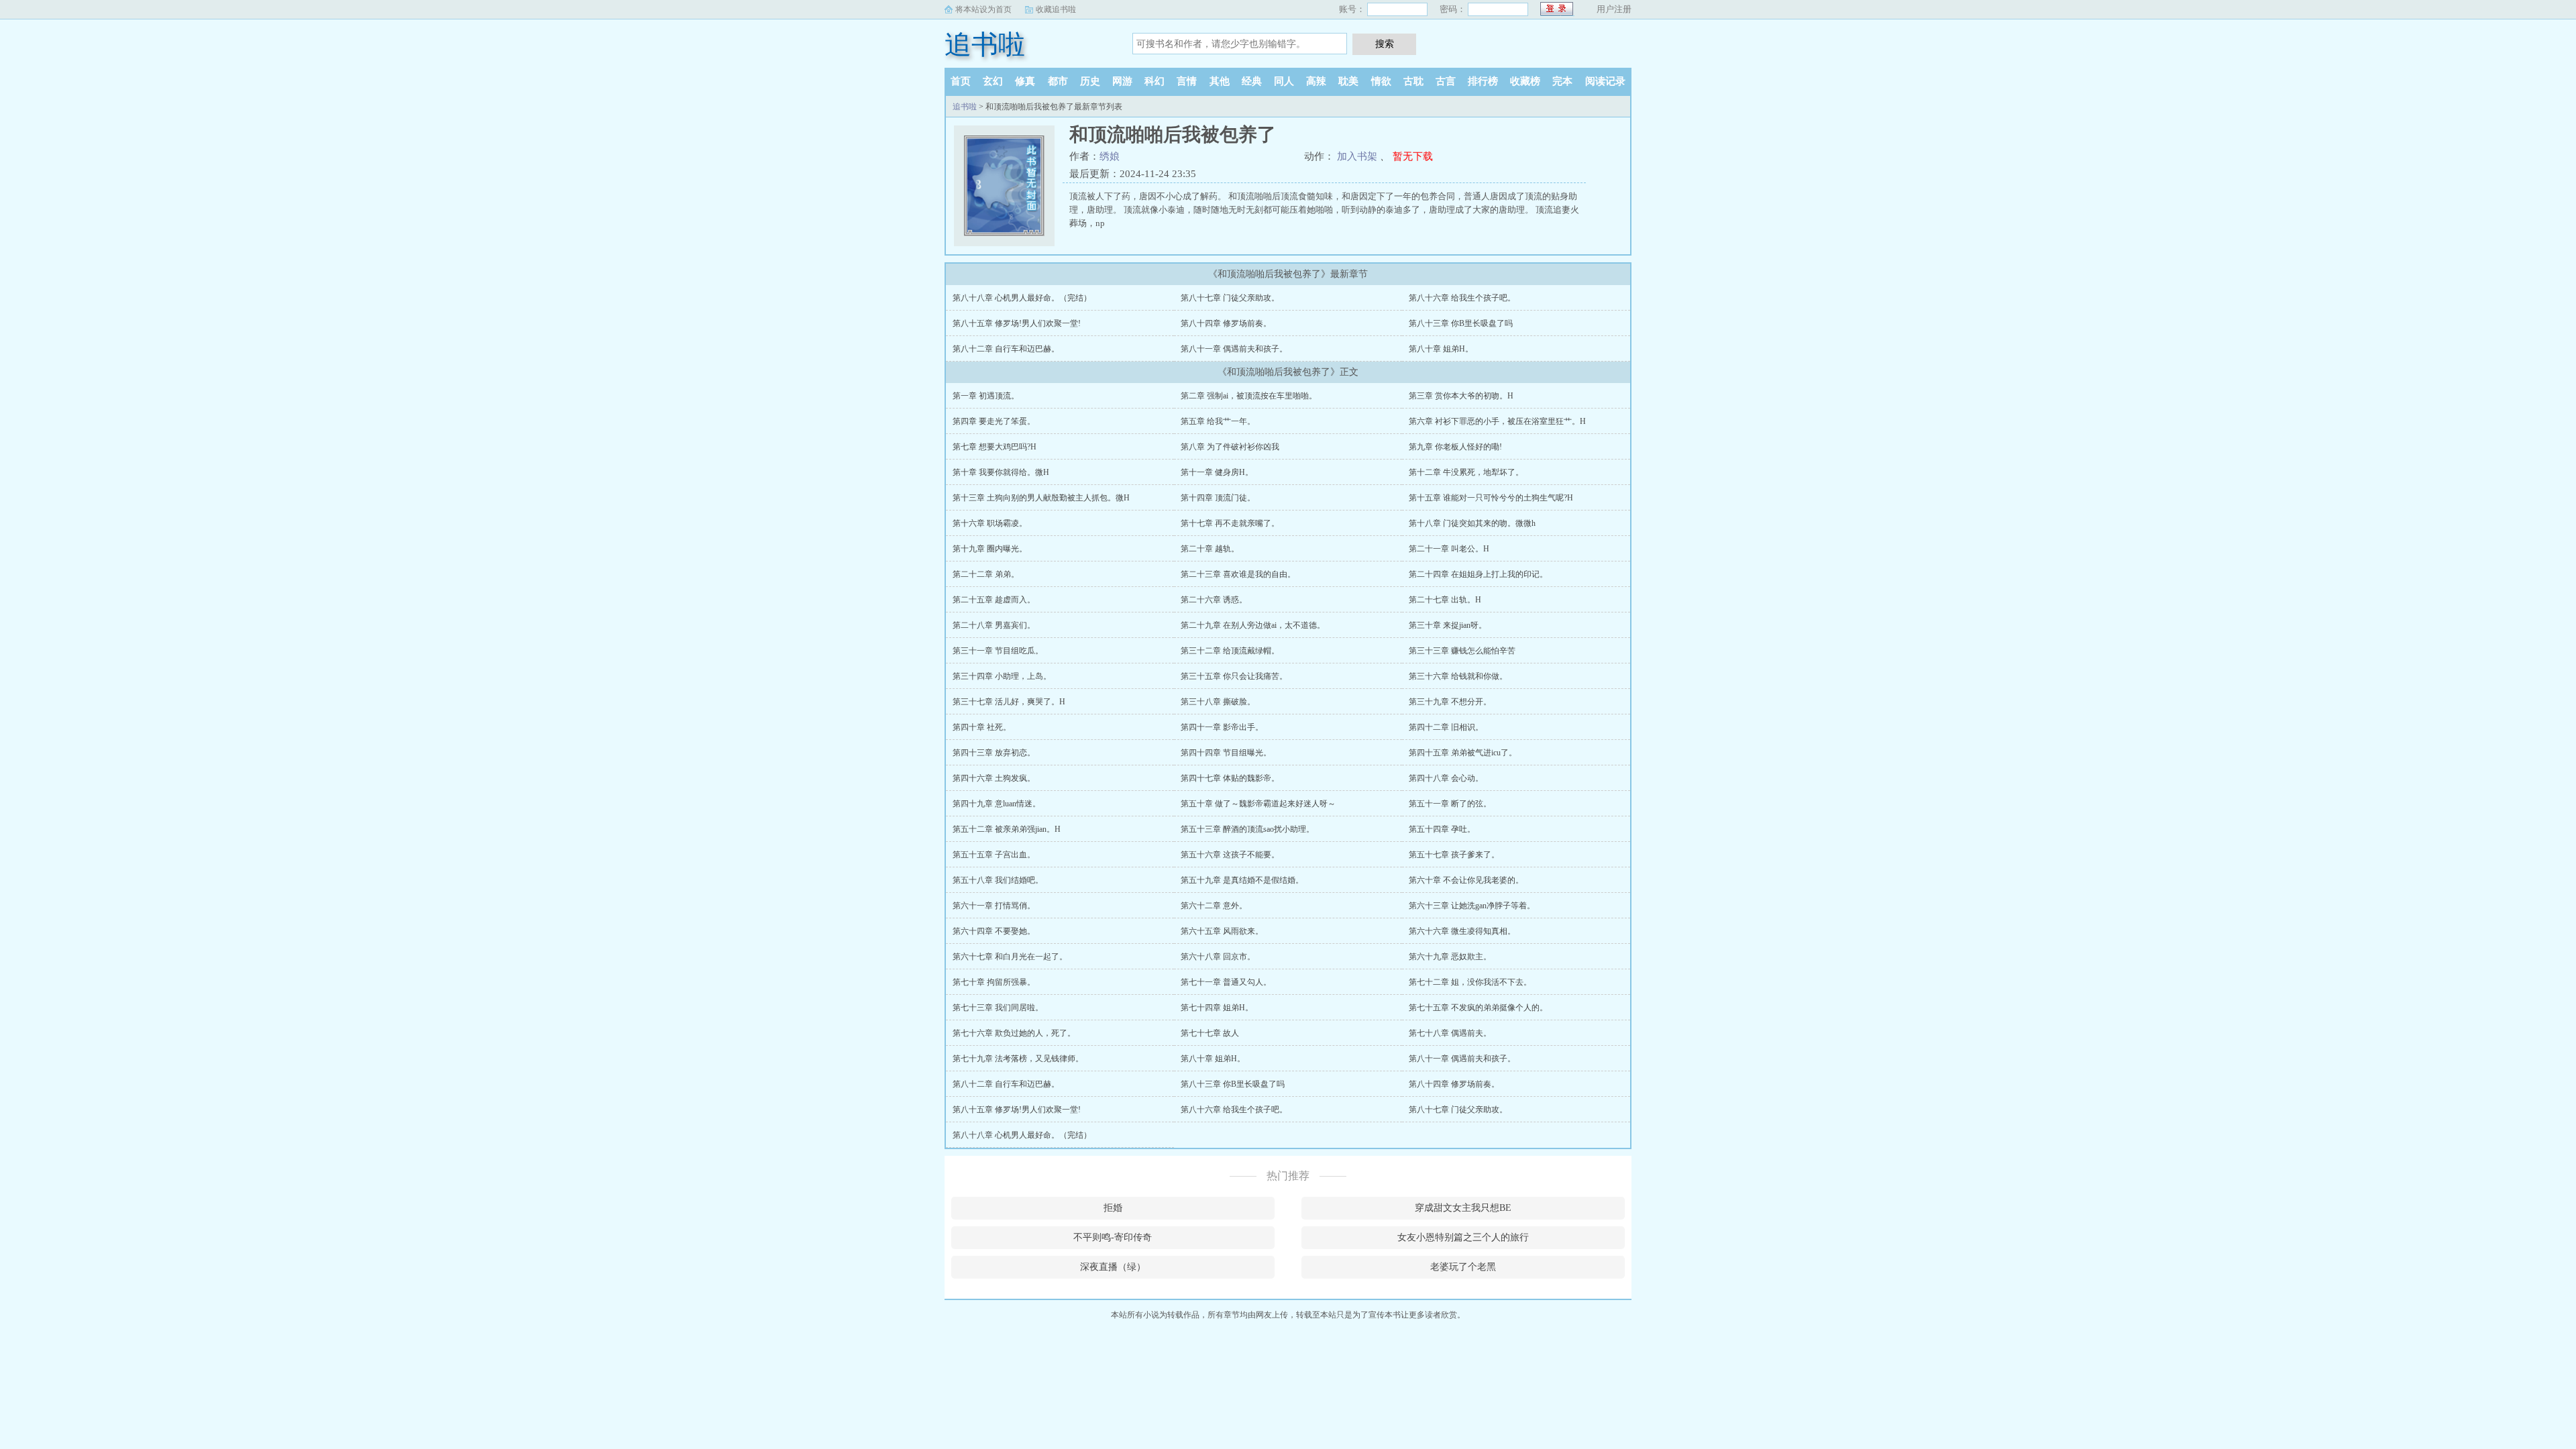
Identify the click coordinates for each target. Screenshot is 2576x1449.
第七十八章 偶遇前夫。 (1450, 1033)
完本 (1562, 81)
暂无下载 (1413, 156)
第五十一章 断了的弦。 (1450, 804)
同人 (1284, 81)
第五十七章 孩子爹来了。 (1454, 855)
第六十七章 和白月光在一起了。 (1010, 957)
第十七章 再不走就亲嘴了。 (1230, 523)
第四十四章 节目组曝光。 (1226, 753)
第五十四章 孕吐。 (1442, 829)
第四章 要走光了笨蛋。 (994, 421)
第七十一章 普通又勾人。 (1226, 982)
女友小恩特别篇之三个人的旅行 (1463, 1237)
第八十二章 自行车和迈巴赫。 (1006, 349)
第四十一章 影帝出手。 (1222, 727)
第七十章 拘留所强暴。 (994, 982)
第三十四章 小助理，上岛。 (1002, 676)
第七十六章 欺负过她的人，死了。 (1014, 1033)
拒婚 (1113, 1208)
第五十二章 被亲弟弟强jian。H (1007, 829)
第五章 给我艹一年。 (1218, 421)
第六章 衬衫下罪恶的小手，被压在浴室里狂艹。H (1497, 421)
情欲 (1381, 81)
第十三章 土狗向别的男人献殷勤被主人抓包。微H (1041, 498)
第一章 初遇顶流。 (986, 396)
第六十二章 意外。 (1214, 906)
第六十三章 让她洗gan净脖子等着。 (1472, 906)
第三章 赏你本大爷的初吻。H (1461, 396)
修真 (1025, 81)
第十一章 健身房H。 (1217, 472)
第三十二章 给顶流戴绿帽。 (1230, 651)
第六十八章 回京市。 (1218, 957)
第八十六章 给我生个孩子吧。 (1462, 298)
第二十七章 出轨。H (1445, 600)
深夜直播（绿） (1113, 1267)
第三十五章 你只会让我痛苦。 (1234, 676)
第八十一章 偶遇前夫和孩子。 (1234, 349)
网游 (1122, 81)
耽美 (1348, 81)
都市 (1058, 81)
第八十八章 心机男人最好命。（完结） (1022, 298)
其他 (1220, 81)
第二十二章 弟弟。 (986, 574)
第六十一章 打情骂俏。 (994, 906)
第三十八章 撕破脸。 (1218, 702)
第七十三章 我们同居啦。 (998, 1008)
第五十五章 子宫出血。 (994, 855)
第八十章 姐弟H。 (1441, 349)
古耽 (1413, 81)
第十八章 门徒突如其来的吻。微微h (1472, 523)
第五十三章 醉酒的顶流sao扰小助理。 (1247, 829)
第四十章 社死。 (982, 727)
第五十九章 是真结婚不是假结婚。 (1242, 880)
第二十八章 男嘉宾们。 (994, 625)
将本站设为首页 (983, 9)
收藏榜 (1525, 81)
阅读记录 (1605, 81)
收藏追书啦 (1056, 9)
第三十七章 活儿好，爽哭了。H (1009, 702)
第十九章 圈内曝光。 (990, 549)
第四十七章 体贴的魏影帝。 (1230, 778)
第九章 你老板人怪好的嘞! (1455, 447)
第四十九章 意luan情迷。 (997, 804)
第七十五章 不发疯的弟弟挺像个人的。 (1478, 1008)
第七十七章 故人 (1210, 1033)
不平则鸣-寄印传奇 (1113, 1237)
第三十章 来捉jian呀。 (1448, 625)
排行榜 (1483, 81)
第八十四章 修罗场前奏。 (1226, 323)
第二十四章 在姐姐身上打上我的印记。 (1478, 574)
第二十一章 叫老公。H (1449, 549)
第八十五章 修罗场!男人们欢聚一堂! (1017, 323)
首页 (961, 81)
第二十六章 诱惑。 (1214, 600)
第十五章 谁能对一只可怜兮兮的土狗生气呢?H (1491, 498)
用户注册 (1614, 9)
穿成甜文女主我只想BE (1463, 1208)
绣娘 (1110, 156)
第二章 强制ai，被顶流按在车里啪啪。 (1249, 396)
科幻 (1155, 81)
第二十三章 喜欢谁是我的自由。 (1238, 574)
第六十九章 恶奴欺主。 (1450, 957)
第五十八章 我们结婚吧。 (998, 880)
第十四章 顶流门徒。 (1218, 498)
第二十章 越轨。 (1210, 549)
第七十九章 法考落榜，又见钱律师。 (1018, 1059)
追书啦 (985, 45)
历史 (1090, 81)
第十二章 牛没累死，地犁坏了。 (1466, 472)
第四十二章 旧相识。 (1446, 727)
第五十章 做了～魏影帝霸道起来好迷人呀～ (1258, 804)
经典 (1252, 81)
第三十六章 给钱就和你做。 (1458, 676)
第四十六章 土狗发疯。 (994, 778)
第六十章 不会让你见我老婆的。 (1466, 880)
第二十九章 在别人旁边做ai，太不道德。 (1253, 625)
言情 (1187, 81)
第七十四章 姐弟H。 (1217, 1008)
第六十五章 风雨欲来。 (1222, 931)
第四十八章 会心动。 (1446, 778)
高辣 (1316, 81)
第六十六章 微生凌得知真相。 (1462, 931)
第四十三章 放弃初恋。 (994, 753)
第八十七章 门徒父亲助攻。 (1230, 298)
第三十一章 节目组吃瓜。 (998, 651)
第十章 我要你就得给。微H (1001, 472)
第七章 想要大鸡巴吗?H (995, 447)
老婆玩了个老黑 (1463, 1267)
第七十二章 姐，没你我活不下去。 (1470, 982)
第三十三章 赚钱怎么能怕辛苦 (1462, 651)
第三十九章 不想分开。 (1450, 702)
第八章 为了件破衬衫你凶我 (1230, 447)
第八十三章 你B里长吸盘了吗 (1461, 323)
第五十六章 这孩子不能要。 (1230, 855)
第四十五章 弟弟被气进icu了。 (1463, 753)
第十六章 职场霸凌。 (990, 523)
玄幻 (993, 81)
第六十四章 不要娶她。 (994, 931)
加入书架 (1357, 156)
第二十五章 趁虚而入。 (994, 600)
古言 (1446, 81)
